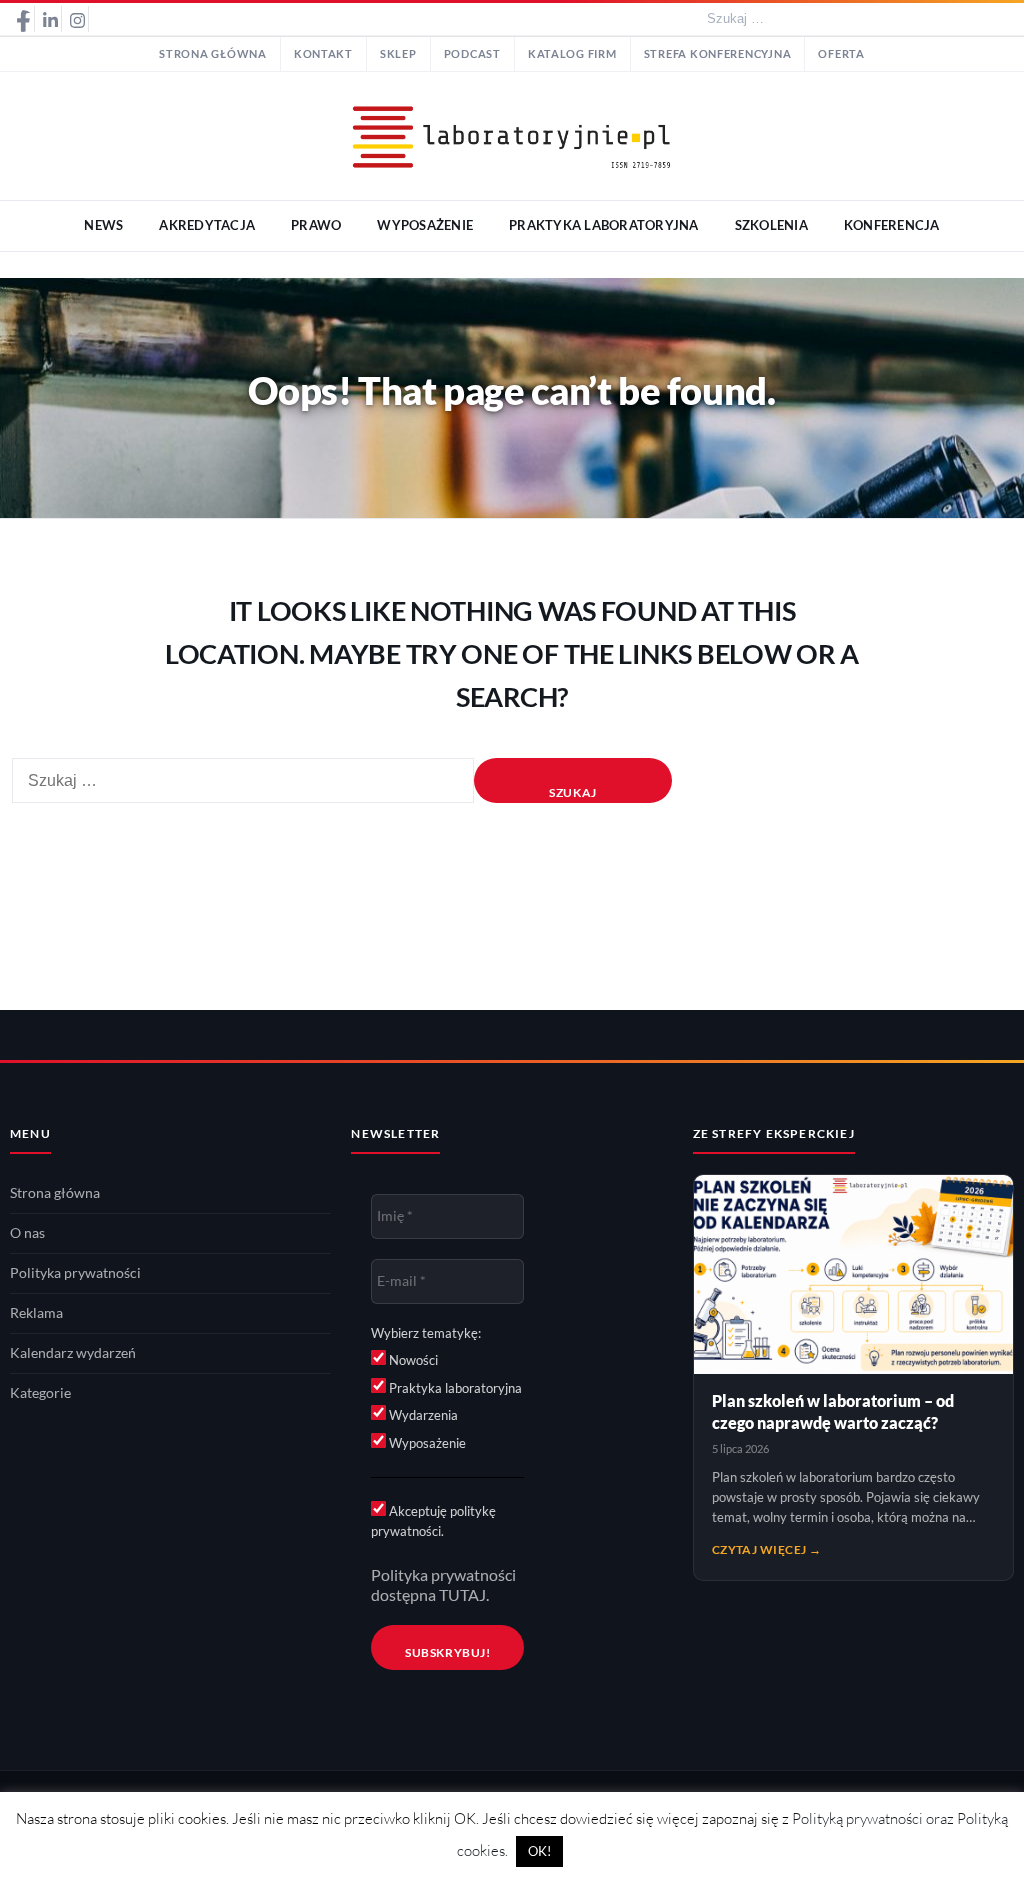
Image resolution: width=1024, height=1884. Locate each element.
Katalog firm (572, 54)
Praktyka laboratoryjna (454, 1388)
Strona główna (213, 54)
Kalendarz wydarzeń (73, 1353)
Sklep (398, 54)
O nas (27, 1233)
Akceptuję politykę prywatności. (433, 1521)
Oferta (841, 54)
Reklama (36, 1313)
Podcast (472, 54)
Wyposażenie (426, 1443)
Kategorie (40, 1393)
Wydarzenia (422, 1415)
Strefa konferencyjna (718, 54)
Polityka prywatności (75, 1273)
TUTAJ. (464, 1595)
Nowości (412, 1360)
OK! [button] (539, 1851)
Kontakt (323, 54)
